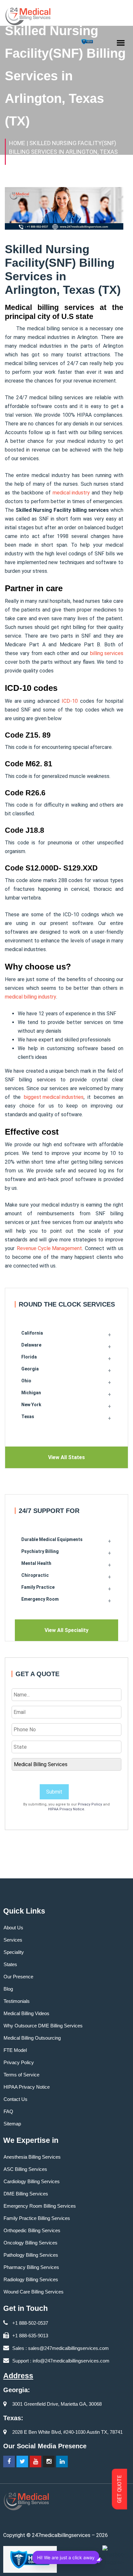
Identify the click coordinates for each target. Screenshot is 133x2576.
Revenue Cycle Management (49, 1248)
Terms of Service (21, 2075)
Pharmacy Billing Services (31, 2267)
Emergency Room (40, 1599)
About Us (13, 1928)
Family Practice (38, 1587)
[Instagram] (49, 2462)
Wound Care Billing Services (34, 2292)
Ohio (26, 1381)
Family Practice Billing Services (37, 2218)
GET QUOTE (120, 2489)
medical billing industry (31, 997)
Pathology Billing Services (31, 2255)
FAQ (8, 2111)
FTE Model (15, 2050)
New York (31, 1405)
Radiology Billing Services (31, 2279)
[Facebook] (9, 2462)
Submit (54, 1792)
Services (13, 1940)
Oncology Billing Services (31, 2243)
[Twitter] (22, 2462)
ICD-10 (70, 701)
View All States (66, 1457)
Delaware (31, 1345)
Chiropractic (35, 1575)
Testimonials (17, 2001)
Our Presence (18, 1977)
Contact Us (15, 2099)
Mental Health (36, 1563)
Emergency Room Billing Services (40, 2206)
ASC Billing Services (25, 2169)
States (10, 1964)
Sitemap (12, 2124)
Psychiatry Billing (40, 1551)
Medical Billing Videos (26, 2013)
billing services (107, 653)
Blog (8, 1989)
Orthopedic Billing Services (32, 2230)
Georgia (30, 1369)
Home (17, 143)
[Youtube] (36, 2462)
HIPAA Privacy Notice (66, 1809)
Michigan (31, 1393)
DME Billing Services (26, 2194)
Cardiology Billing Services (32, 2181)
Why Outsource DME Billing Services (43, 2026)
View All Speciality (66, 1630)
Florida (29, 1357)
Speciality (14, 1952)
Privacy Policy (90, 1804)
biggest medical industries (54, 1097)
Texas (28, 1417)
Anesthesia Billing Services (32, 2157)
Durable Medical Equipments (52, 1539)
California (32, 1333)
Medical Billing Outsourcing (32, 2038)
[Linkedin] (62, 2462)
